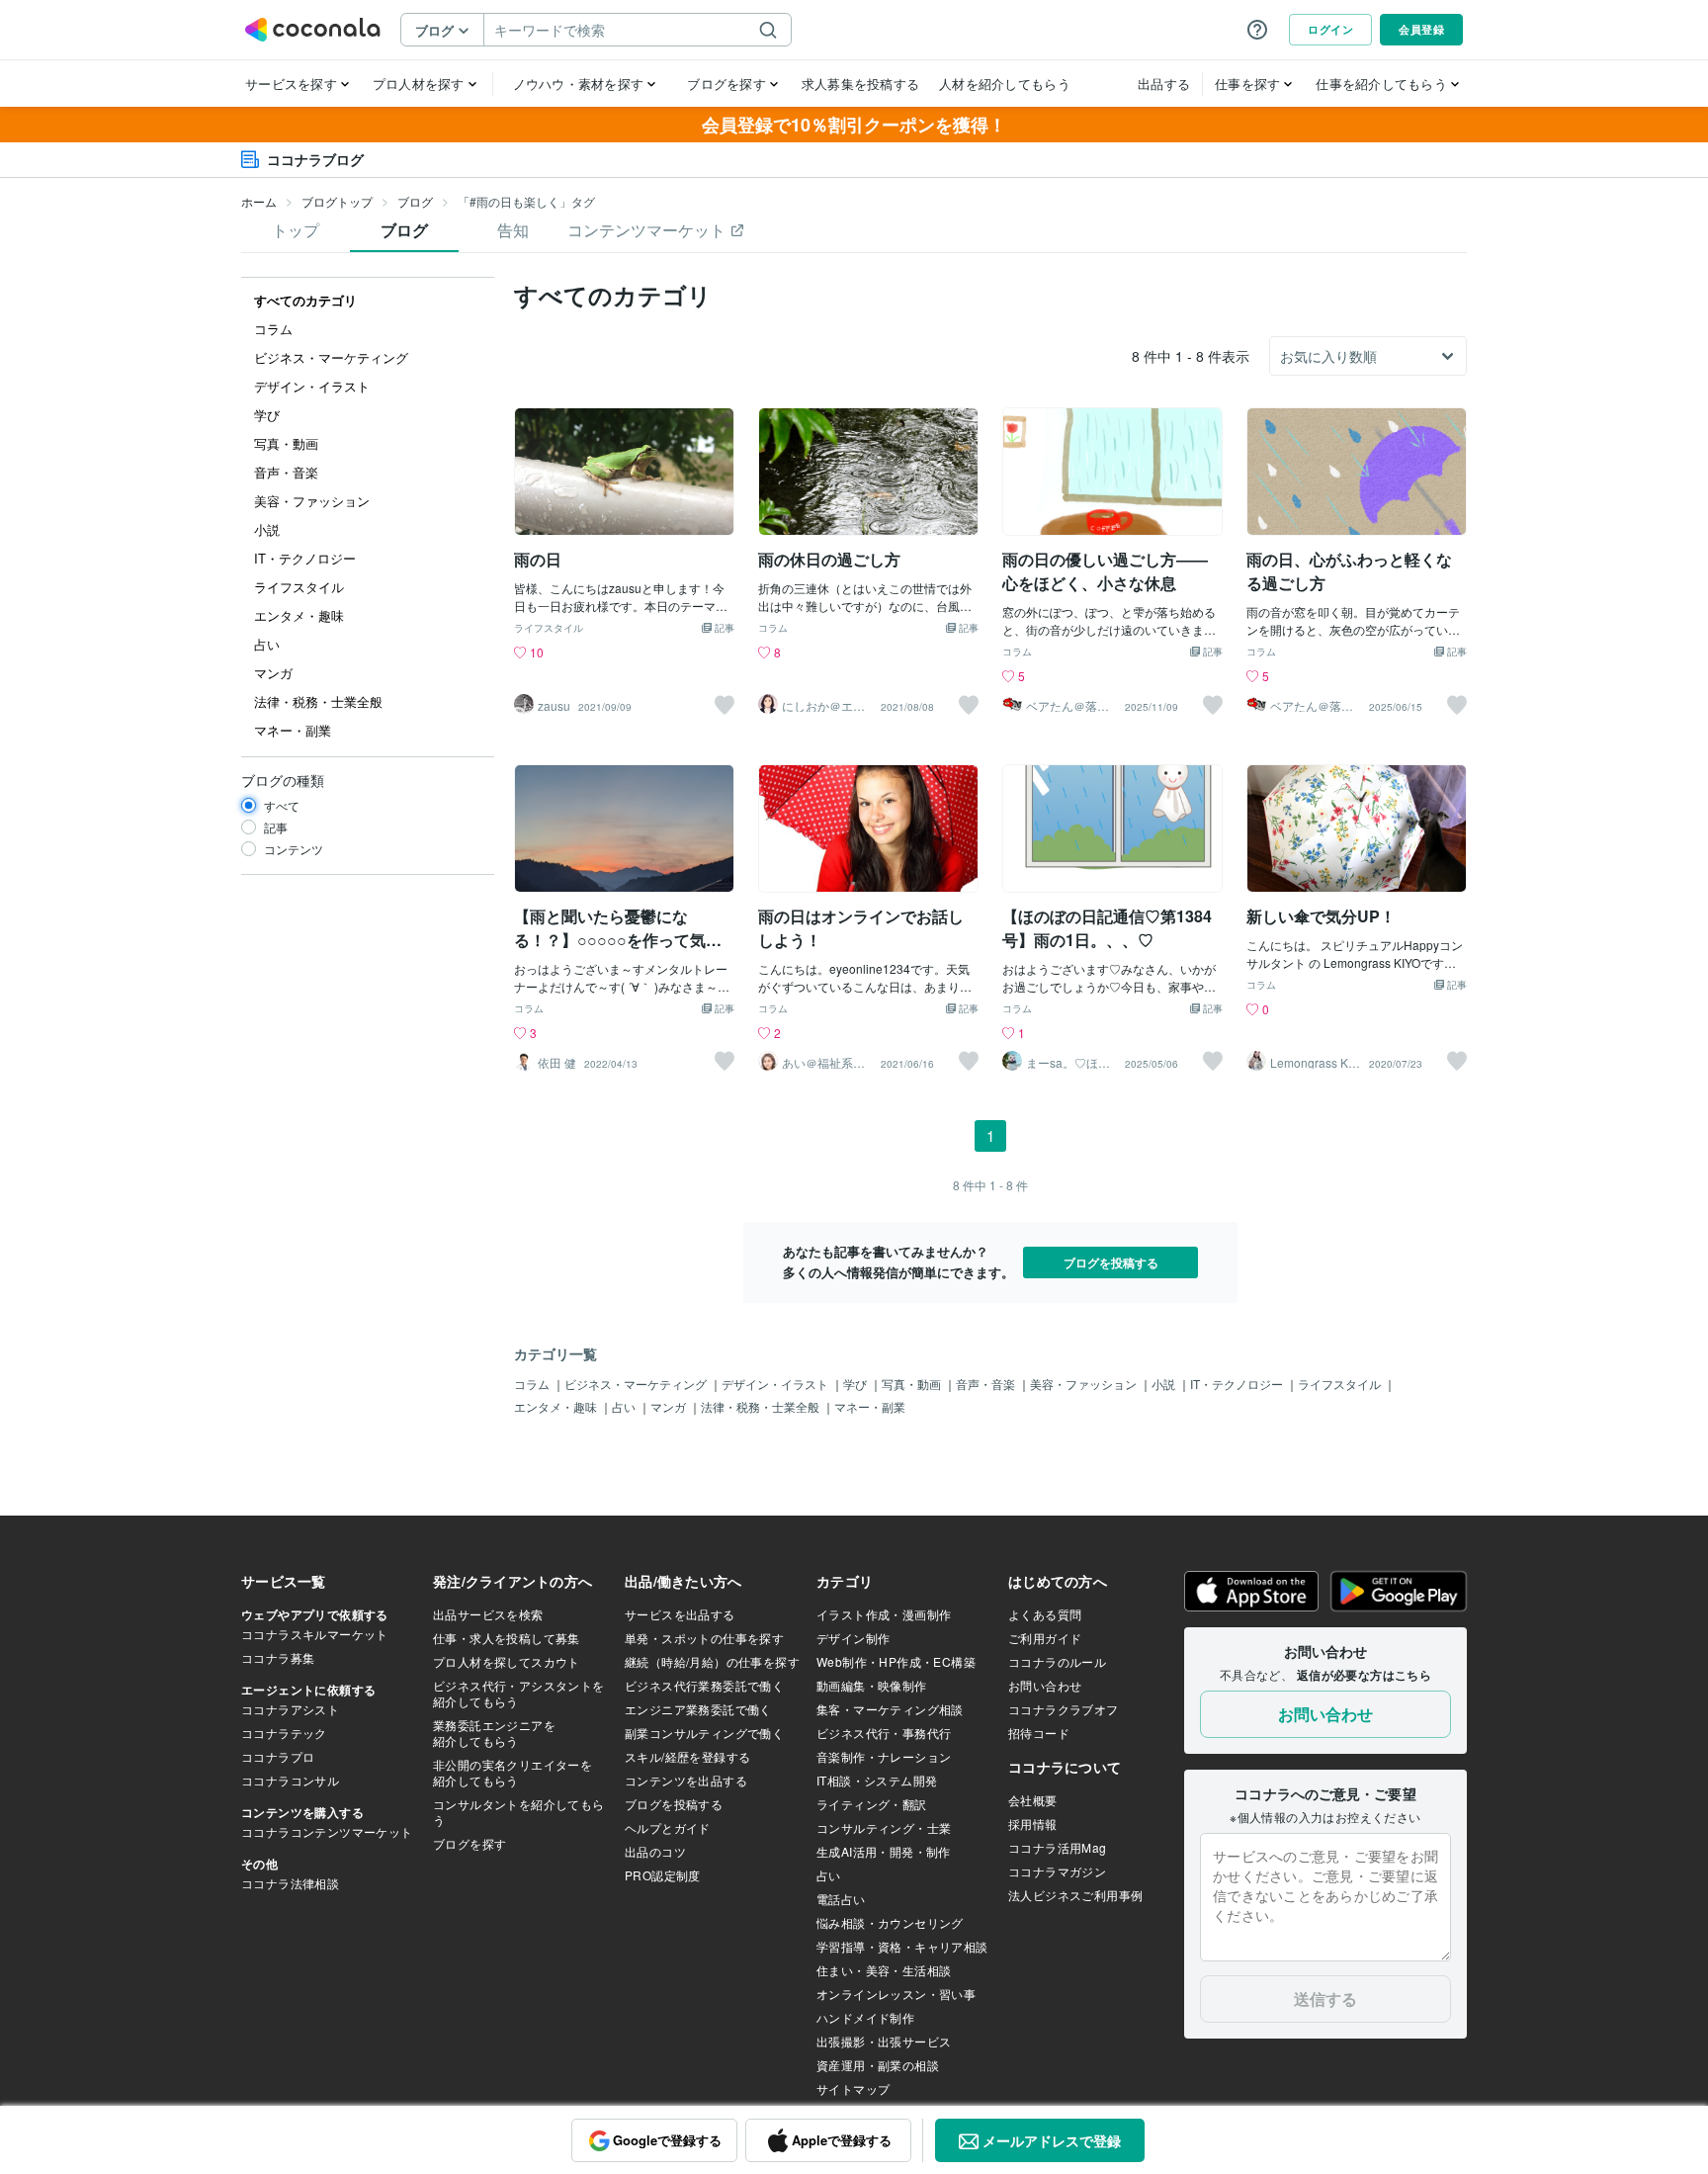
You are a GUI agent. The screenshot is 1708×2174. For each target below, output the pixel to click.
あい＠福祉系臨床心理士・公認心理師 (823, 1063)
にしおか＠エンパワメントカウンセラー (823, 706)
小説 (1165, 1384)
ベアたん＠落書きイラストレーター (1067, 706)
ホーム (259, 201)
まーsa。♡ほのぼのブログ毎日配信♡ (1068, 1063)
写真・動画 (913, 1384)
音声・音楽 (987, 1384)
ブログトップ (337, 201)
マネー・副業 (870, 1406)
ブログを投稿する (1111, 1262)
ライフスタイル (549, 629)
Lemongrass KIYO (1315, 1063)
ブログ (415, 201)
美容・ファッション (1085, 1384)
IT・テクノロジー (1238, 1384)
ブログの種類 (283, 780)
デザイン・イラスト (776, 1384)
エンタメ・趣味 (557, 1406)
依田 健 (557, 1063)
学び (856, 1384)
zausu (554, 706)
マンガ (670, 1406)
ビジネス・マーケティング (637, 1384)
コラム (773, 629)
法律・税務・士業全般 (762, 1406)
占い (625, 1406)
